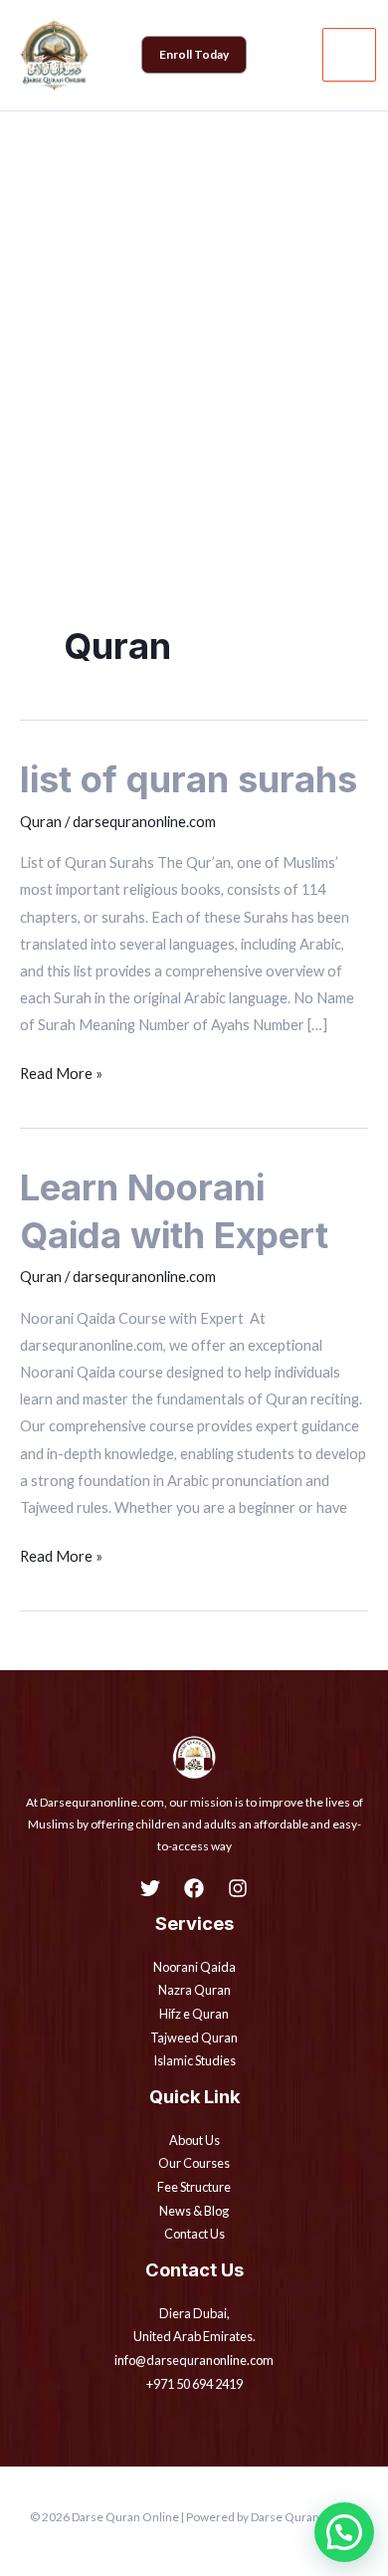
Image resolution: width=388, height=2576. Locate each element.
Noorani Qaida (194, 1967)
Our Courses (194, 2163)
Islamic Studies (194, 2060)
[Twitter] (150, 1888)
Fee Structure (194, 2187)
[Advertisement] (194, 316)
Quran (41, 822)
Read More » (61, 1071)
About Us (194, 2140)
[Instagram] (238, 1888)
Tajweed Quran (194, 2038)
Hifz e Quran (194, 2014)
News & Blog (194, 2211)
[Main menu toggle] (349, 55)
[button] (194, 55)
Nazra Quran (194, 1990)
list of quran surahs (189, 779)
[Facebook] (194, 1888)
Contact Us (194, 2234)
